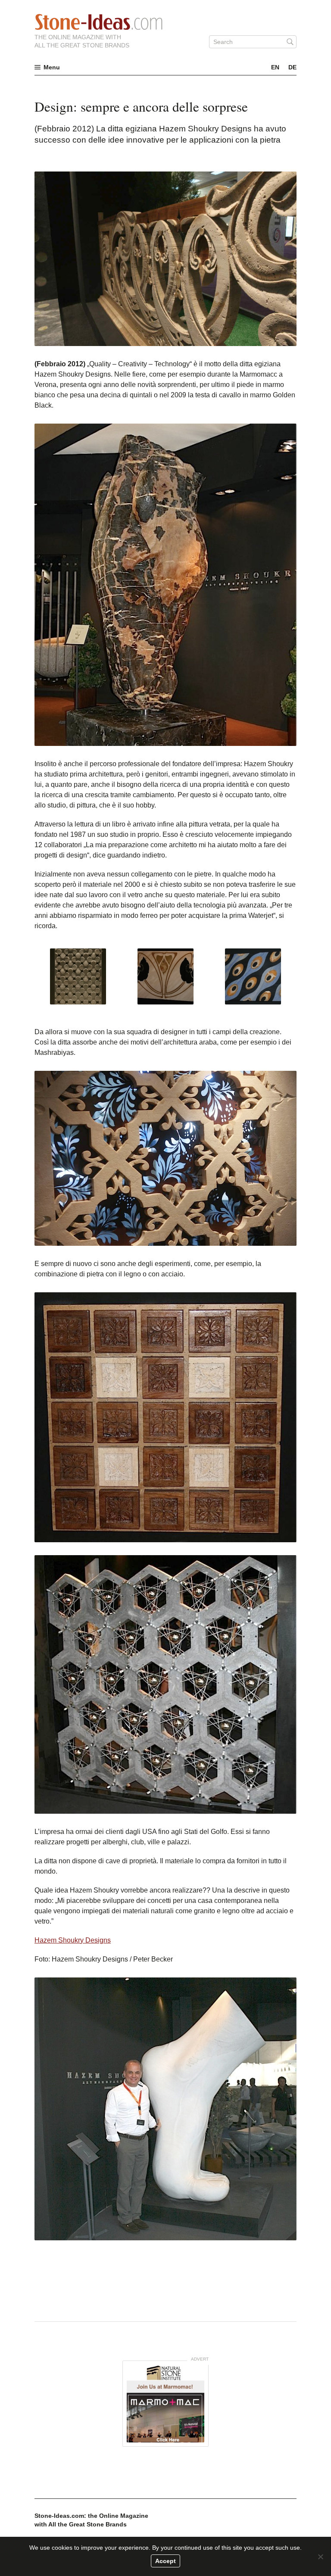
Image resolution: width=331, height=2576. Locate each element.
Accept (165, 2561)
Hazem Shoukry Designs (73, 1940)
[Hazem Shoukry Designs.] (78, 976)
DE (292, 67)
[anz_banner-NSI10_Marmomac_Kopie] (165, 2404)
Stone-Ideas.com (99, 22)
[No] (320, 2557)
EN (275, 67)
